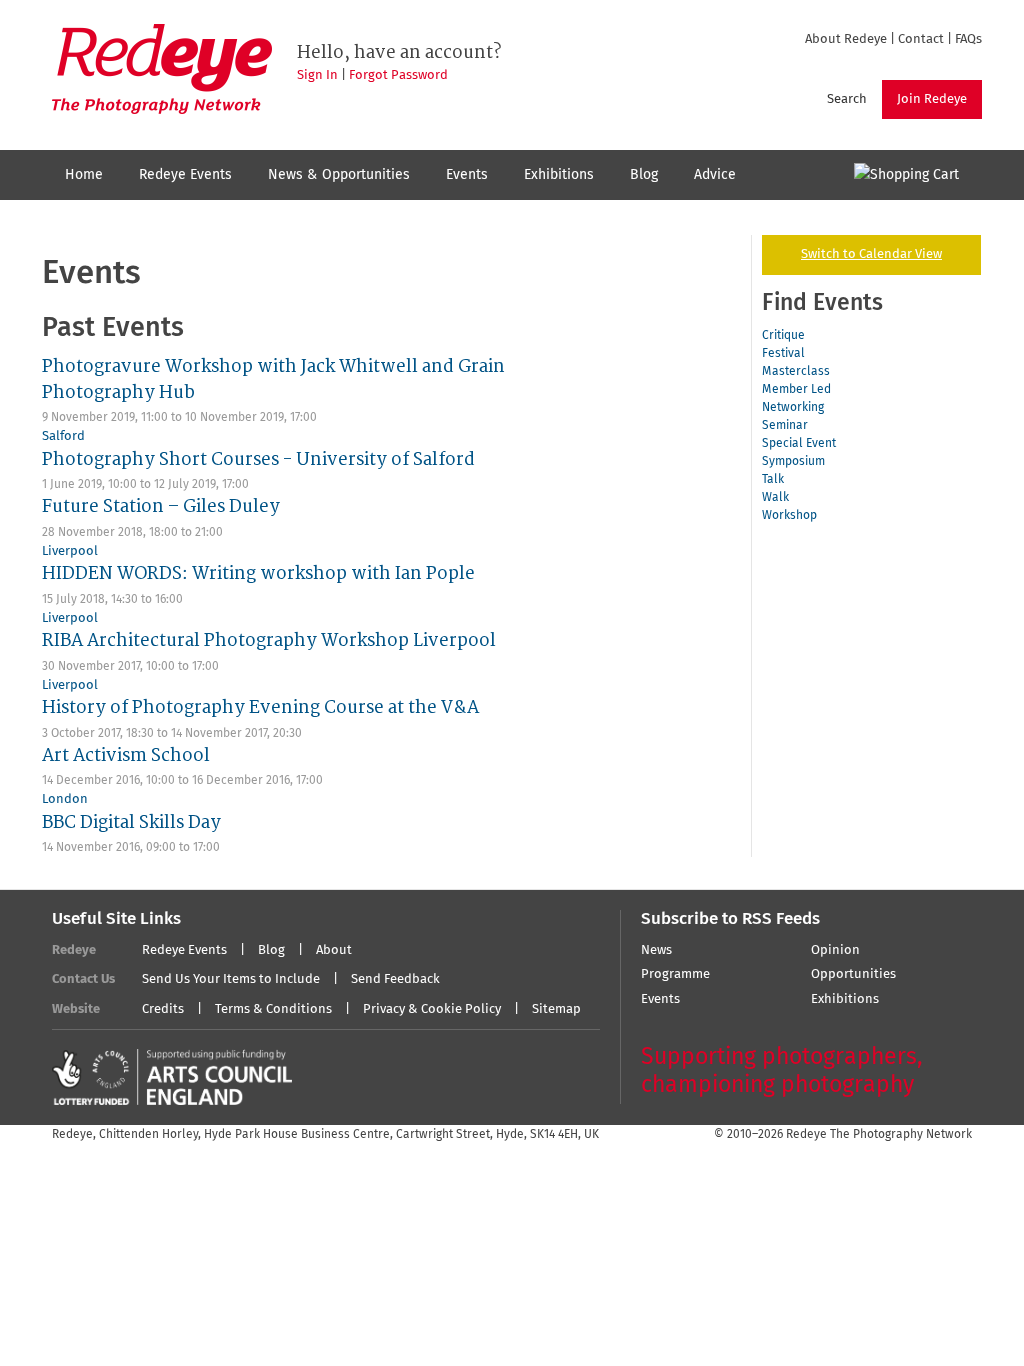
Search (847, 99)
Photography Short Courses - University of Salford (258, 459)
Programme (675, 974)
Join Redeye (932, 99)
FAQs (968, 39)
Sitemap (556, 1009)
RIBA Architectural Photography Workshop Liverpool (269, 640)
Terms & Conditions (273, 1009)
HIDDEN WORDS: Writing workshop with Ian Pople (258, 573)
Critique (783, 336)
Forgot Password (398, 75)
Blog (644, 175)
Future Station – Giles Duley (161, 506)
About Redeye (846, 39)
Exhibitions (559, 175)
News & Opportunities (339, 175)
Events (467, 175)
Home (84, 175)
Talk (773, 480)
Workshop (789, 516)
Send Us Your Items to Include (231, 979)
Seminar (785, 426)
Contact (921, 39)
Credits (163, 1009)
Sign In (317, 75)
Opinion (835, 950)
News (656, 950)
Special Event (799, 444)
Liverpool (70, 551)
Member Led (796, 390)
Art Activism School (126, 755)
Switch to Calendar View (871, 254)
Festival (783, 354)
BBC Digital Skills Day (131, 822)
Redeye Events (185, 175)
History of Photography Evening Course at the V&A (260, 707)
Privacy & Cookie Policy (432, 1009)
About (334, 950)
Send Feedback (395, 979)
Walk (775, 498)
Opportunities (853, 974)
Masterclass (796, 372)
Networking (793, 408)
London (65, 799)
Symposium (793, 462)
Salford (63, 436)
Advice (715, 175)
